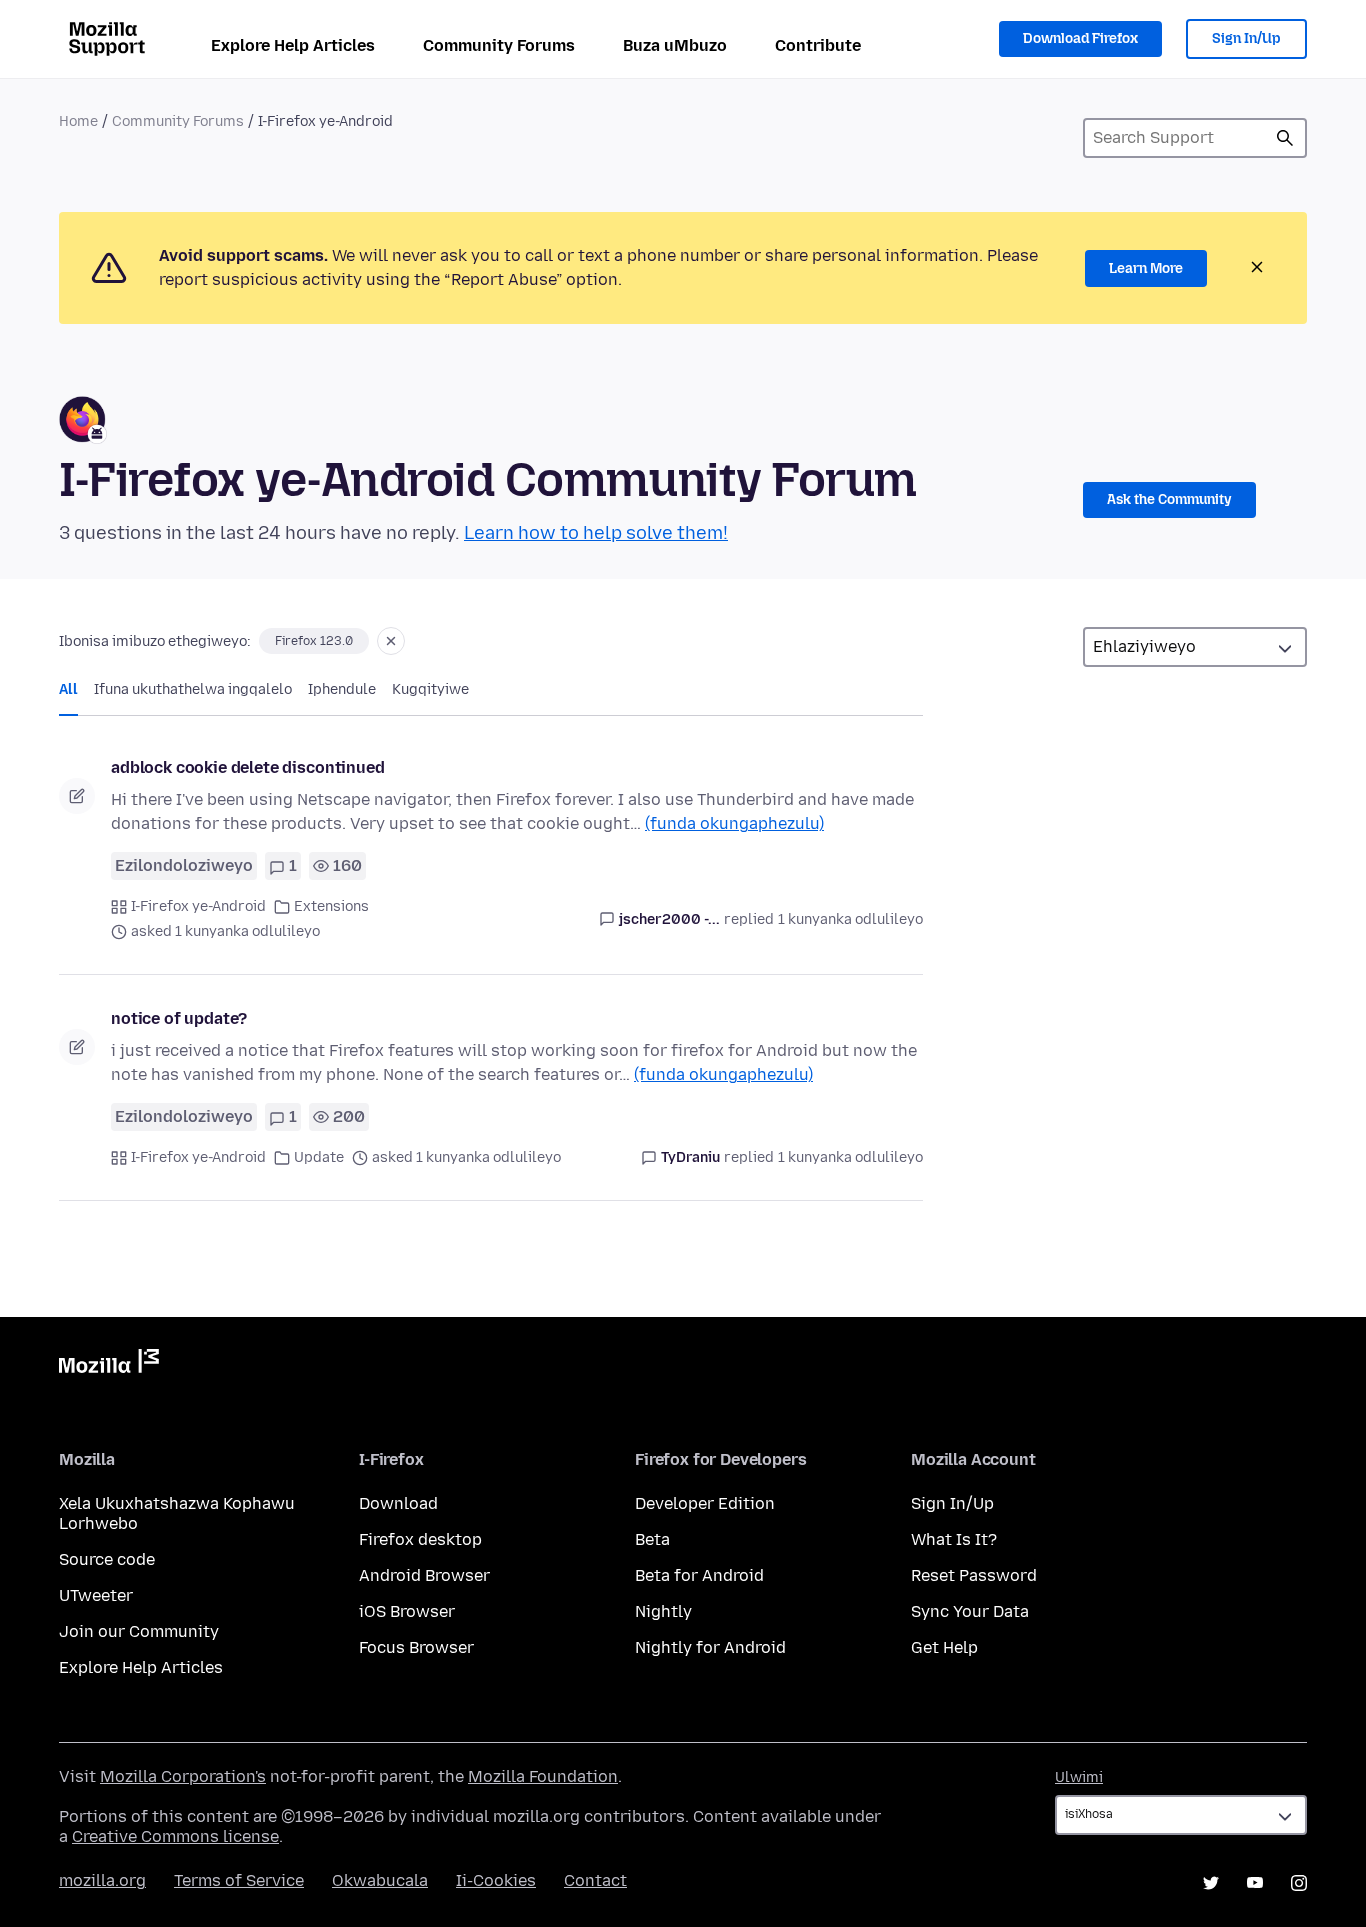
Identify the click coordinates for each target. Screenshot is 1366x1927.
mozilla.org (102, 1880)
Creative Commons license (175, 1836)
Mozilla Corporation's (183, 1776)
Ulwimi (1079, 1777)
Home (78, 121)
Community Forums (499, 45)
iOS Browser (407, 1611)
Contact (595, 1880)
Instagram (1299, 1883)
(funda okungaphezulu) (734, 823)
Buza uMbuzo (675, 45)
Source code (107, 1559)
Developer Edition (705, 1503)
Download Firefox (1080, 38)
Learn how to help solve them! (596, 533)
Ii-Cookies (496, 1880)
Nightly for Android (710, 1647)
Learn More (1146, 268)
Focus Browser (416, 1647)
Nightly (663, 1611)
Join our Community (139, 1631)
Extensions (331, 906)
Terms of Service (239, 1880)
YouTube (1255, 1883)
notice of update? (179, 1018)
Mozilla (109, 1365)
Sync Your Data (970, 1611)
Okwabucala (380, 1880)
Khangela (1285, 138)
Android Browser (424, 1575)
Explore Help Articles (293, 45)
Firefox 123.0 (314, 641)
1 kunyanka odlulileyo (850, 919)
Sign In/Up (1246, 38)
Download (398, 1503)
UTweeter (96, 1595)
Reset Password (974, 1575)
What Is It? (954, 1539)
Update (319, 1157)
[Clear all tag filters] (391, 641)
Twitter (1211, 1883)
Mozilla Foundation (543, 1776)
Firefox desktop (420, 1539)
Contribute (818, 45)
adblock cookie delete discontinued (248, 767)
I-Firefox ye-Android (198, 906)
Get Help (944, 1647)
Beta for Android (699, 1575)
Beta (652, 1539)
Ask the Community (1169, 499)
